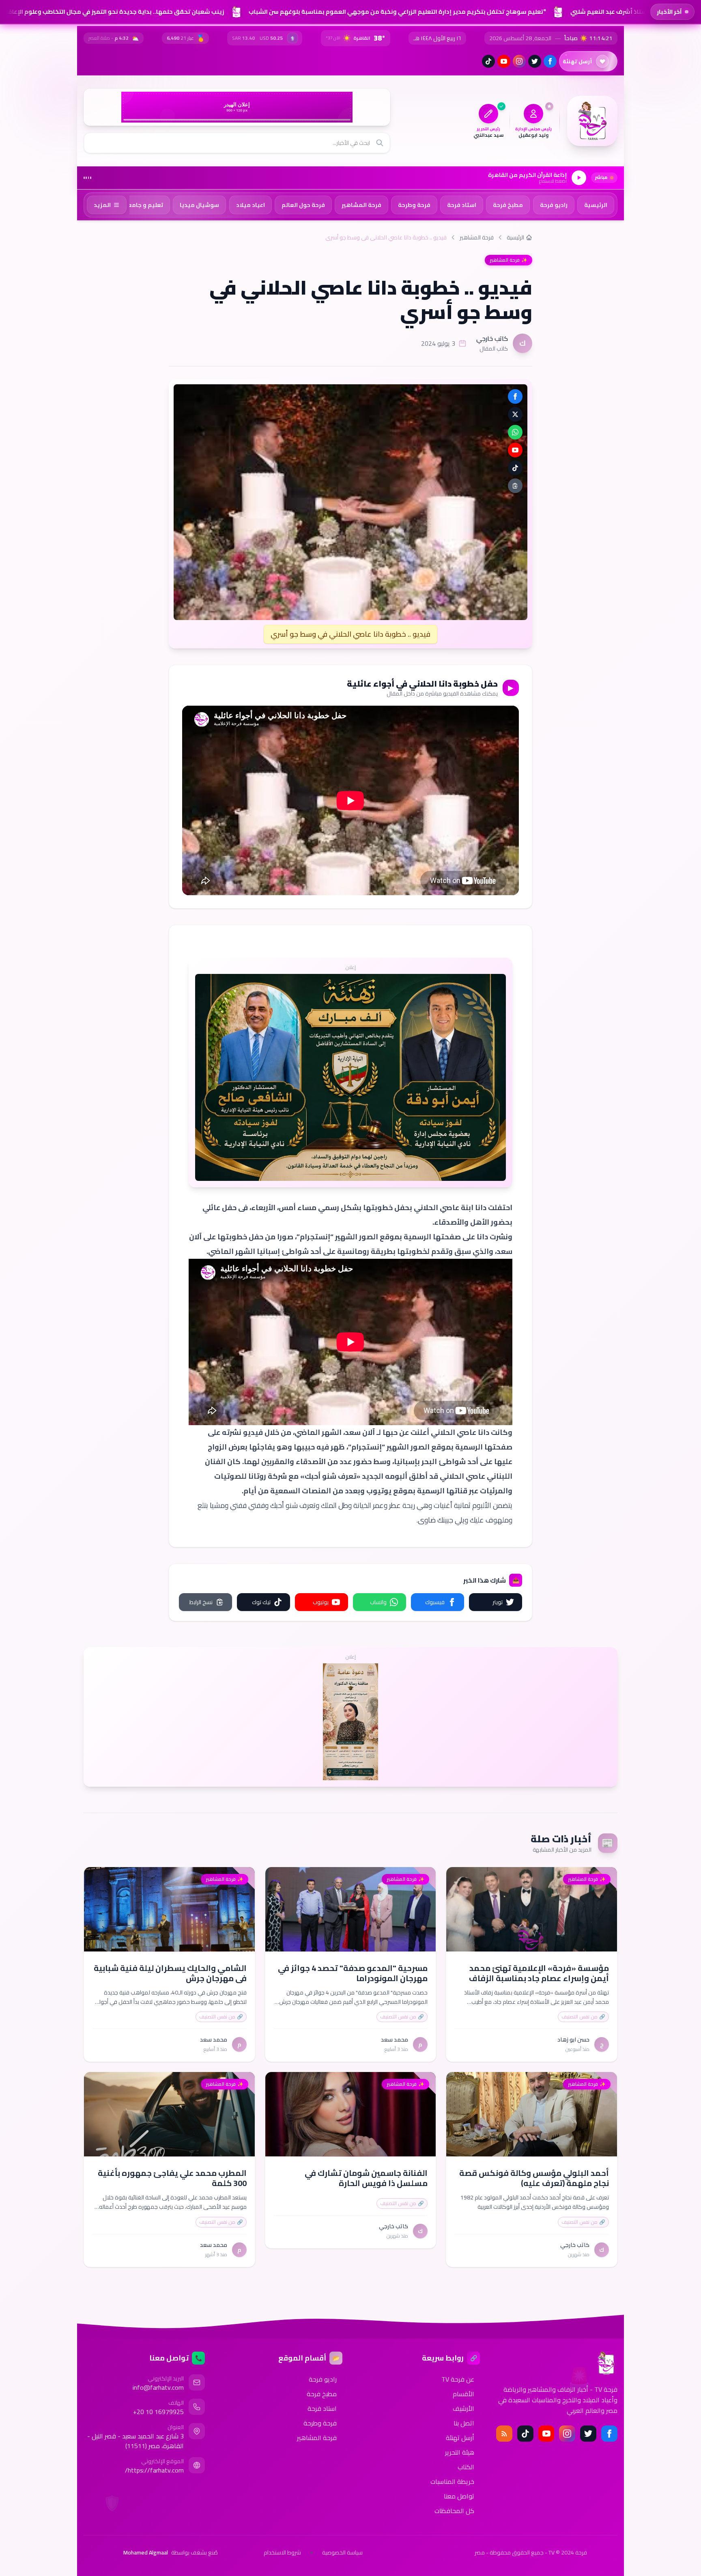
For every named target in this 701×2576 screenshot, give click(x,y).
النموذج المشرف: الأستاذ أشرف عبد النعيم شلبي (633, 12)
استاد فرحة (322, 2408)
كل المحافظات (454, 2511)
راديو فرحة (323, 2379)
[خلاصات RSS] (504, 2434)
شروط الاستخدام (282, 2552)
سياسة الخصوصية (342, 2552)
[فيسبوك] (550, 61)
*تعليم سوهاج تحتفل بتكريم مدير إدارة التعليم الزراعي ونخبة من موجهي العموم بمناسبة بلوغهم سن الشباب (395, 12)
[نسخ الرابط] (515, 486)
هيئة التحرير (460, 2452)
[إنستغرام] (519, 61)
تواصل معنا (459, 2496)
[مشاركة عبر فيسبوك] (515, 396)
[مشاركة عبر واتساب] (515, 432)
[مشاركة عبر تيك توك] (515, 468)
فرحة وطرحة (320, 2423)
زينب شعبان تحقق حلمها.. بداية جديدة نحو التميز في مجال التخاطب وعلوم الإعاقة (112, 12)
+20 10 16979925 (158, 2412)
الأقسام (463, 2394)
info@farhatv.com (158, 2387)
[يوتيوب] (504, 61)
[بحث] (380, 143)
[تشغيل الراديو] (579, 178)
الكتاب (466, 2467)
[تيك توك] (488, 61)
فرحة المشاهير (477, 237)
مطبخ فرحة (322, 2394)
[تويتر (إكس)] (535, 61)
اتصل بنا (464, 2423)
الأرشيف (463, 2408)
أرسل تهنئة (460, 2438)
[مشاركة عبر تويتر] (515, 414)
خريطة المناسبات (452, 2481)
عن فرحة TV (458, 2379)
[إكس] (588, 2434)
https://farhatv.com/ (154, 2470)
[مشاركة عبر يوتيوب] (515, 450)
